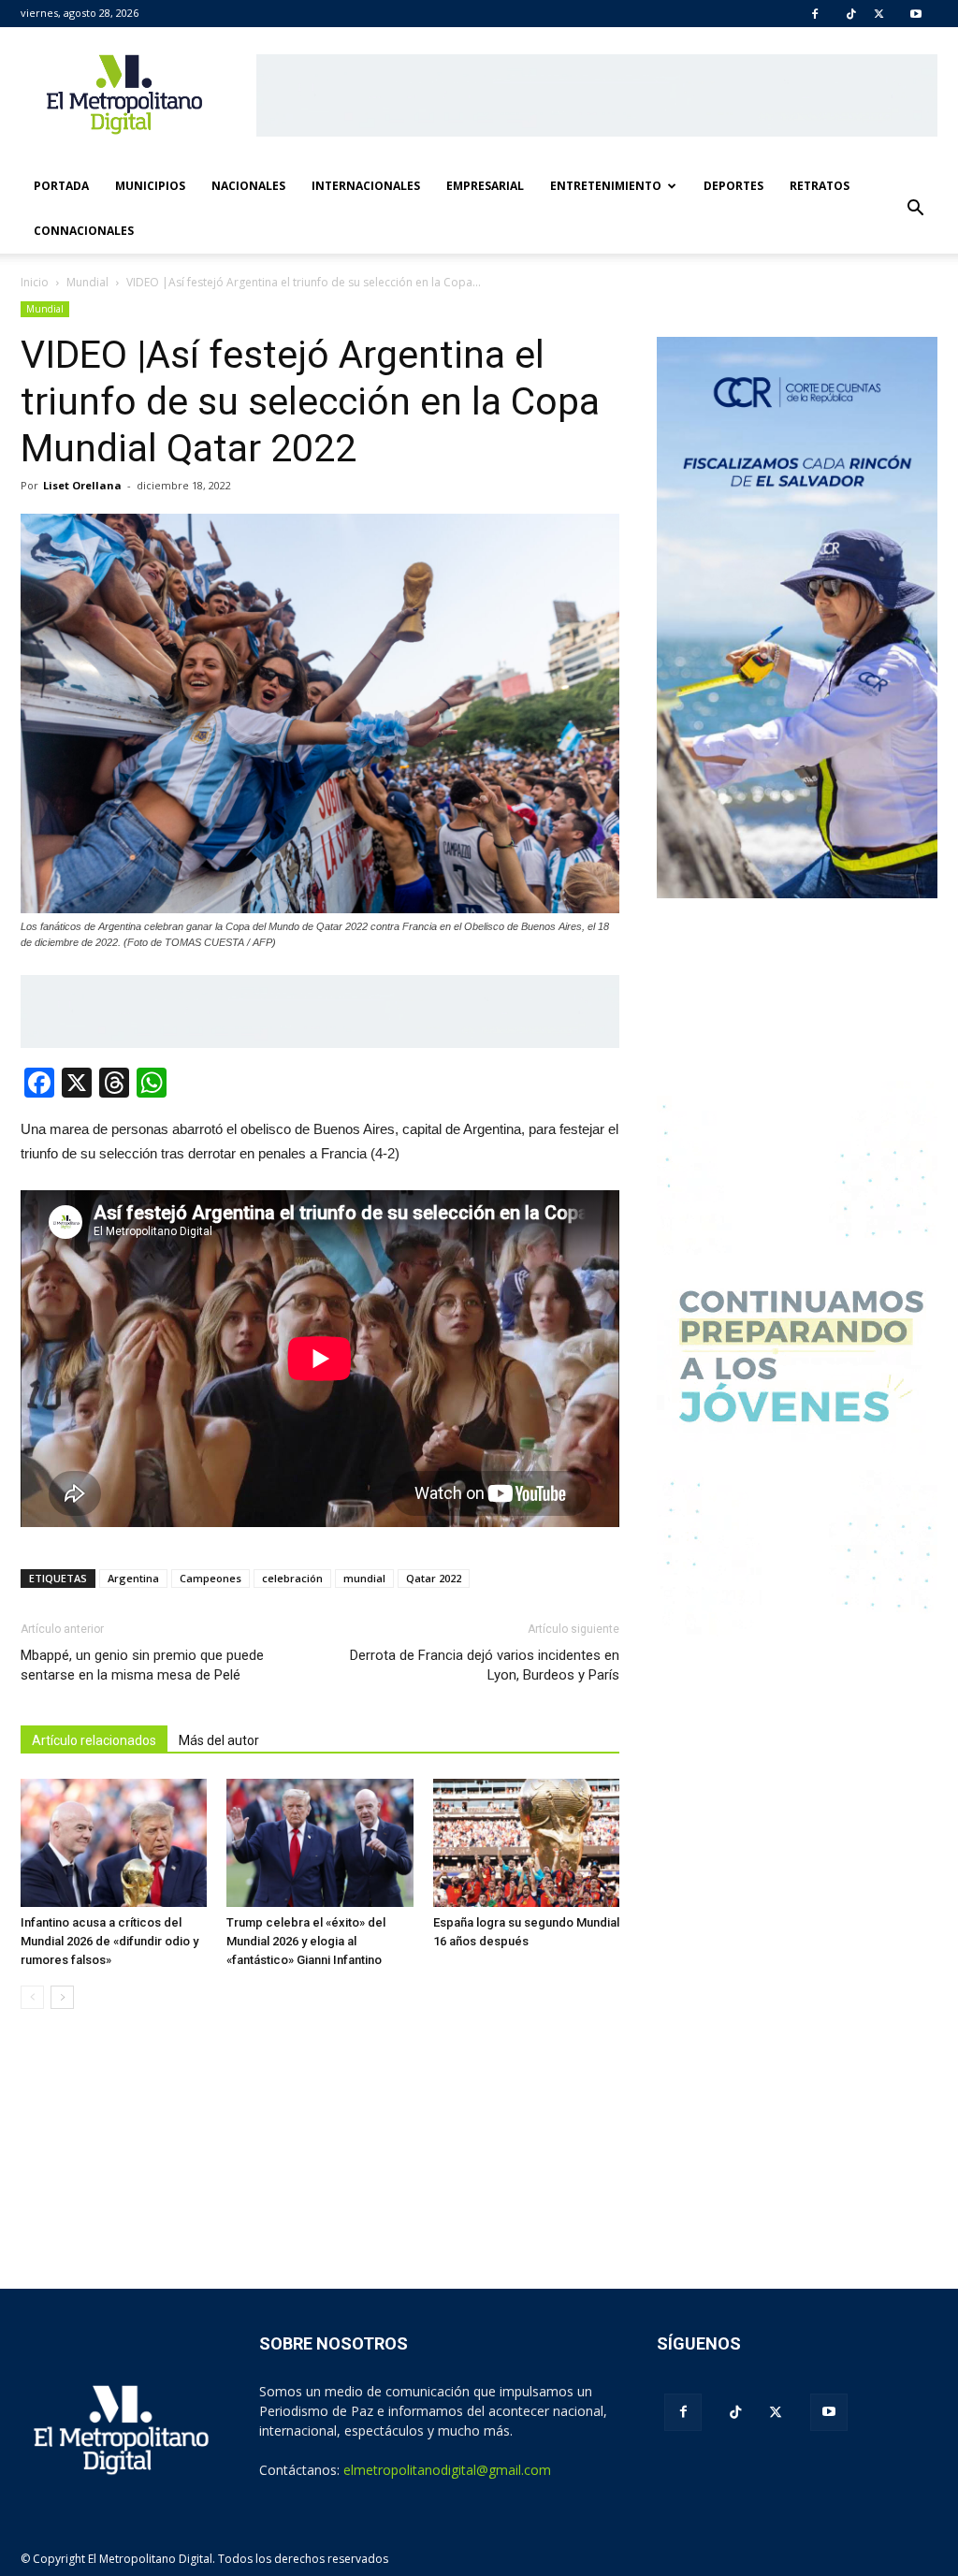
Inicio (35, 282)
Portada (61, 186)
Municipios (150, 186)
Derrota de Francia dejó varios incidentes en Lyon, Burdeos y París (485, 1665)
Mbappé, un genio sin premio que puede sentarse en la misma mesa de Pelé (142, 1665)
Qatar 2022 (434, 1578)
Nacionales (248, 186)
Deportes (733, 186)
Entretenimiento (606, 186)
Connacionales (84, 231)
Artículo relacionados (94, 1740)
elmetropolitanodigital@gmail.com (447, 2470)
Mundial (45, 309)
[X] (879, 14)
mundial (364, 1578)
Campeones (210, 1578)
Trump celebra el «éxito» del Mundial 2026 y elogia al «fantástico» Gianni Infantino (306, 1941)
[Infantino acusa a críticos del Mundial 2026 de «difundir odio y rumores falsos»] (114, 1843)
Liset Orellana (82, 485)
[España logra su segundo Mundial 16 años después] (526, 1843)
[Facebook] (815, 14)
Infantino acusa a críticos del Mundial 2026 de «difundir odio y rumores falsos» (109, 1941)
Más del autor (219, 1740)
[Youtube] (916, 14)
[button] (915, 209)
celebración (292, 1578)
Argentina (133, 1578)
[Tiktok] (851, 14)
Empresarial (485, 186)
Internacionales (366, 186)
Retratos (820, 186)
